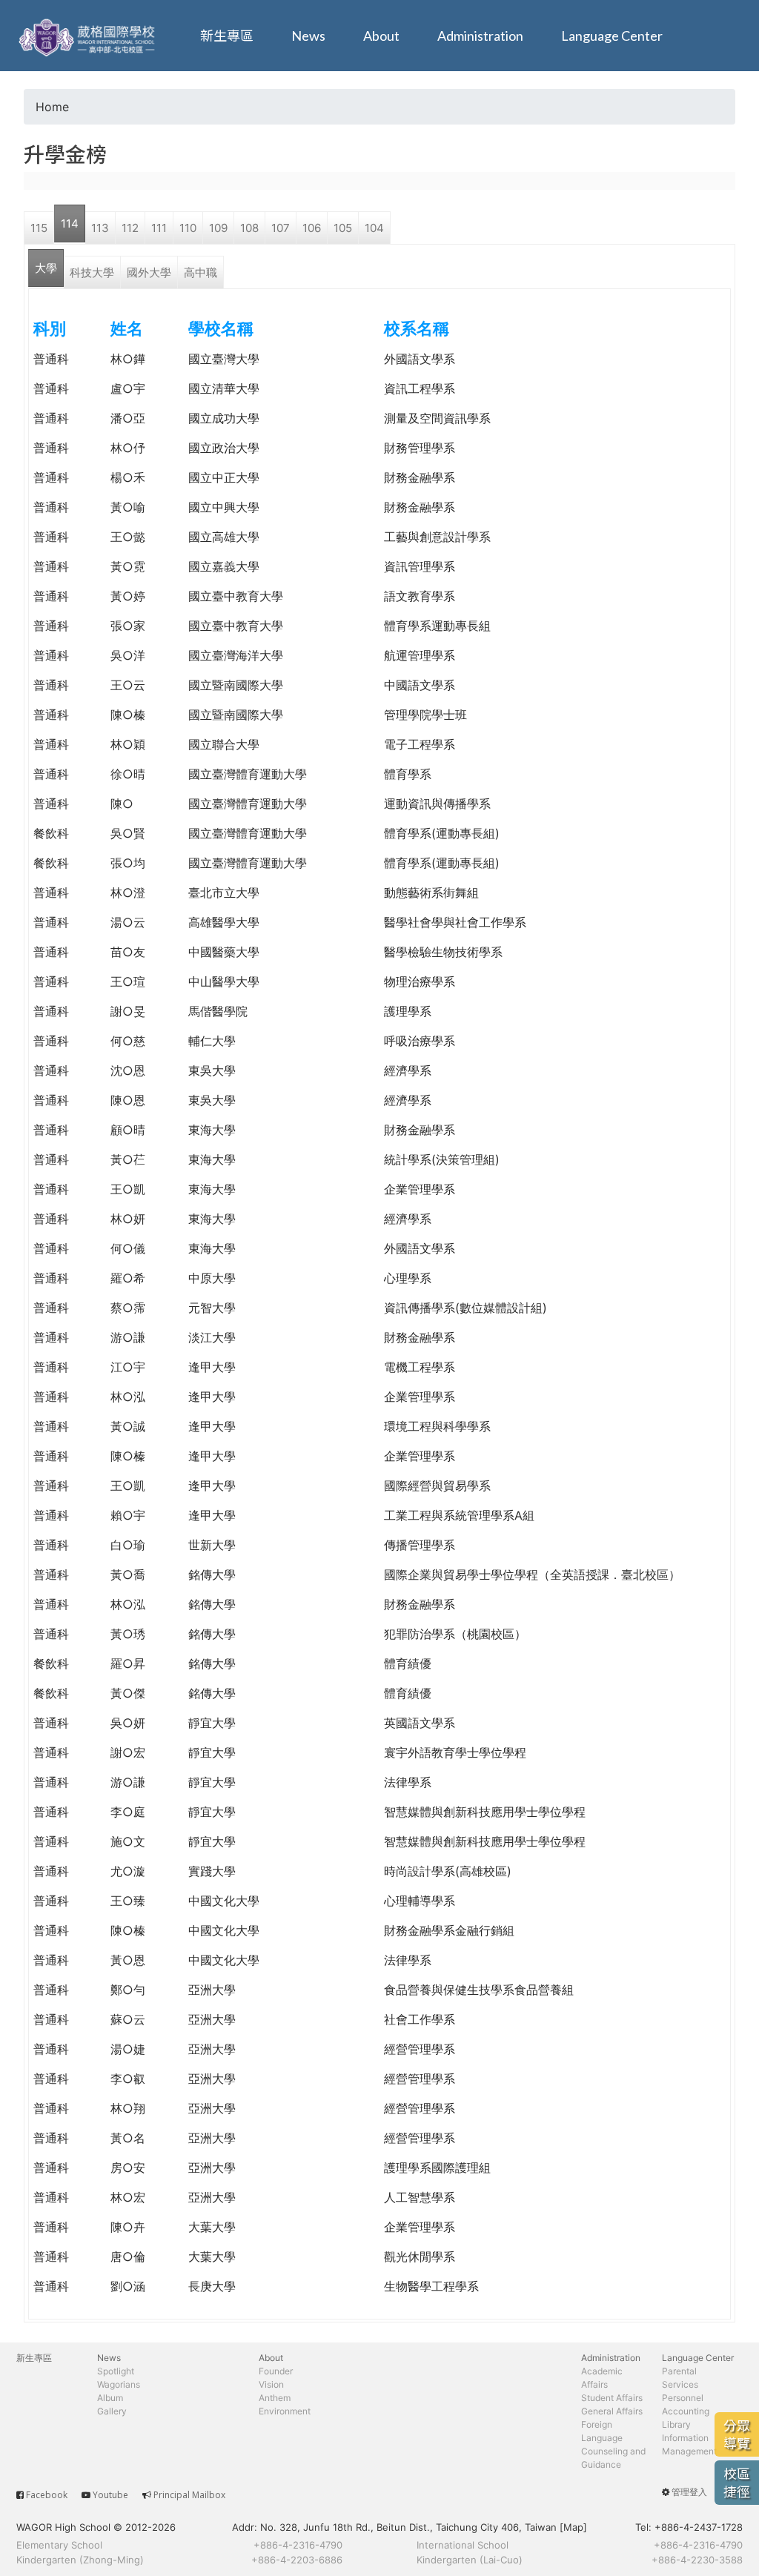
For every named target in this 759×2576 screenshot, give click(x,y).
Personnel (683, 2398)
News (308, 36)
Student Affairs (612, 2398)
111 (159, 228)
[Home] (89, 36)
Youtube (110, 2495)
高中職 (200, 272)
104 (374, 228)
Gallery (112, 2411)
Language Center (612, 36)
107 (281, 228)
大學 (46, 268)
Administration (480, 36)
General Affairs (612, 2411)
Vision (271, 2384)
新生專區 (227, 36)
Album (110, 2398)
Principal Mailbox (189, 2495)
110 (188, 228)
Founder (276, 2371)
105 (343, 228)
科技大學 (92, 272)
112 (130, 228)
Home (52, 107)
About (381, 36)
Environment (285, 2411)
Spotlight (116, 2371)
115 (39, 228)
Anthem (275, 2398)
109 (218, 228)
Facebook (47, 2495)
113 (100, 228)
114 (70, 224)
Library (676, 2424)
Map (573, 2527)
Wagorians (119, 2384)
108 (249, 228)
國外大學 (149, 272)
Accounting (686, 2411)
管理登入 (689, 2492)
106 (312, 228)
